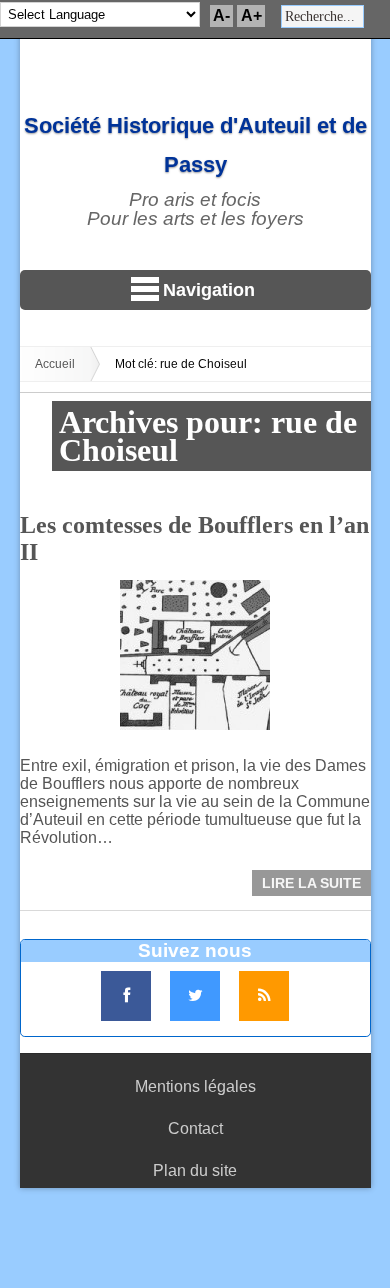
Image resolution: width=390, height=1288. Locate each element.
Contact (195, 1128)
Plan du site (195, 1170)
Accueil (55, 364)
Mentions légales (195, 1086)
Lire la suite (311, 883)
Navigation (209, 290)
